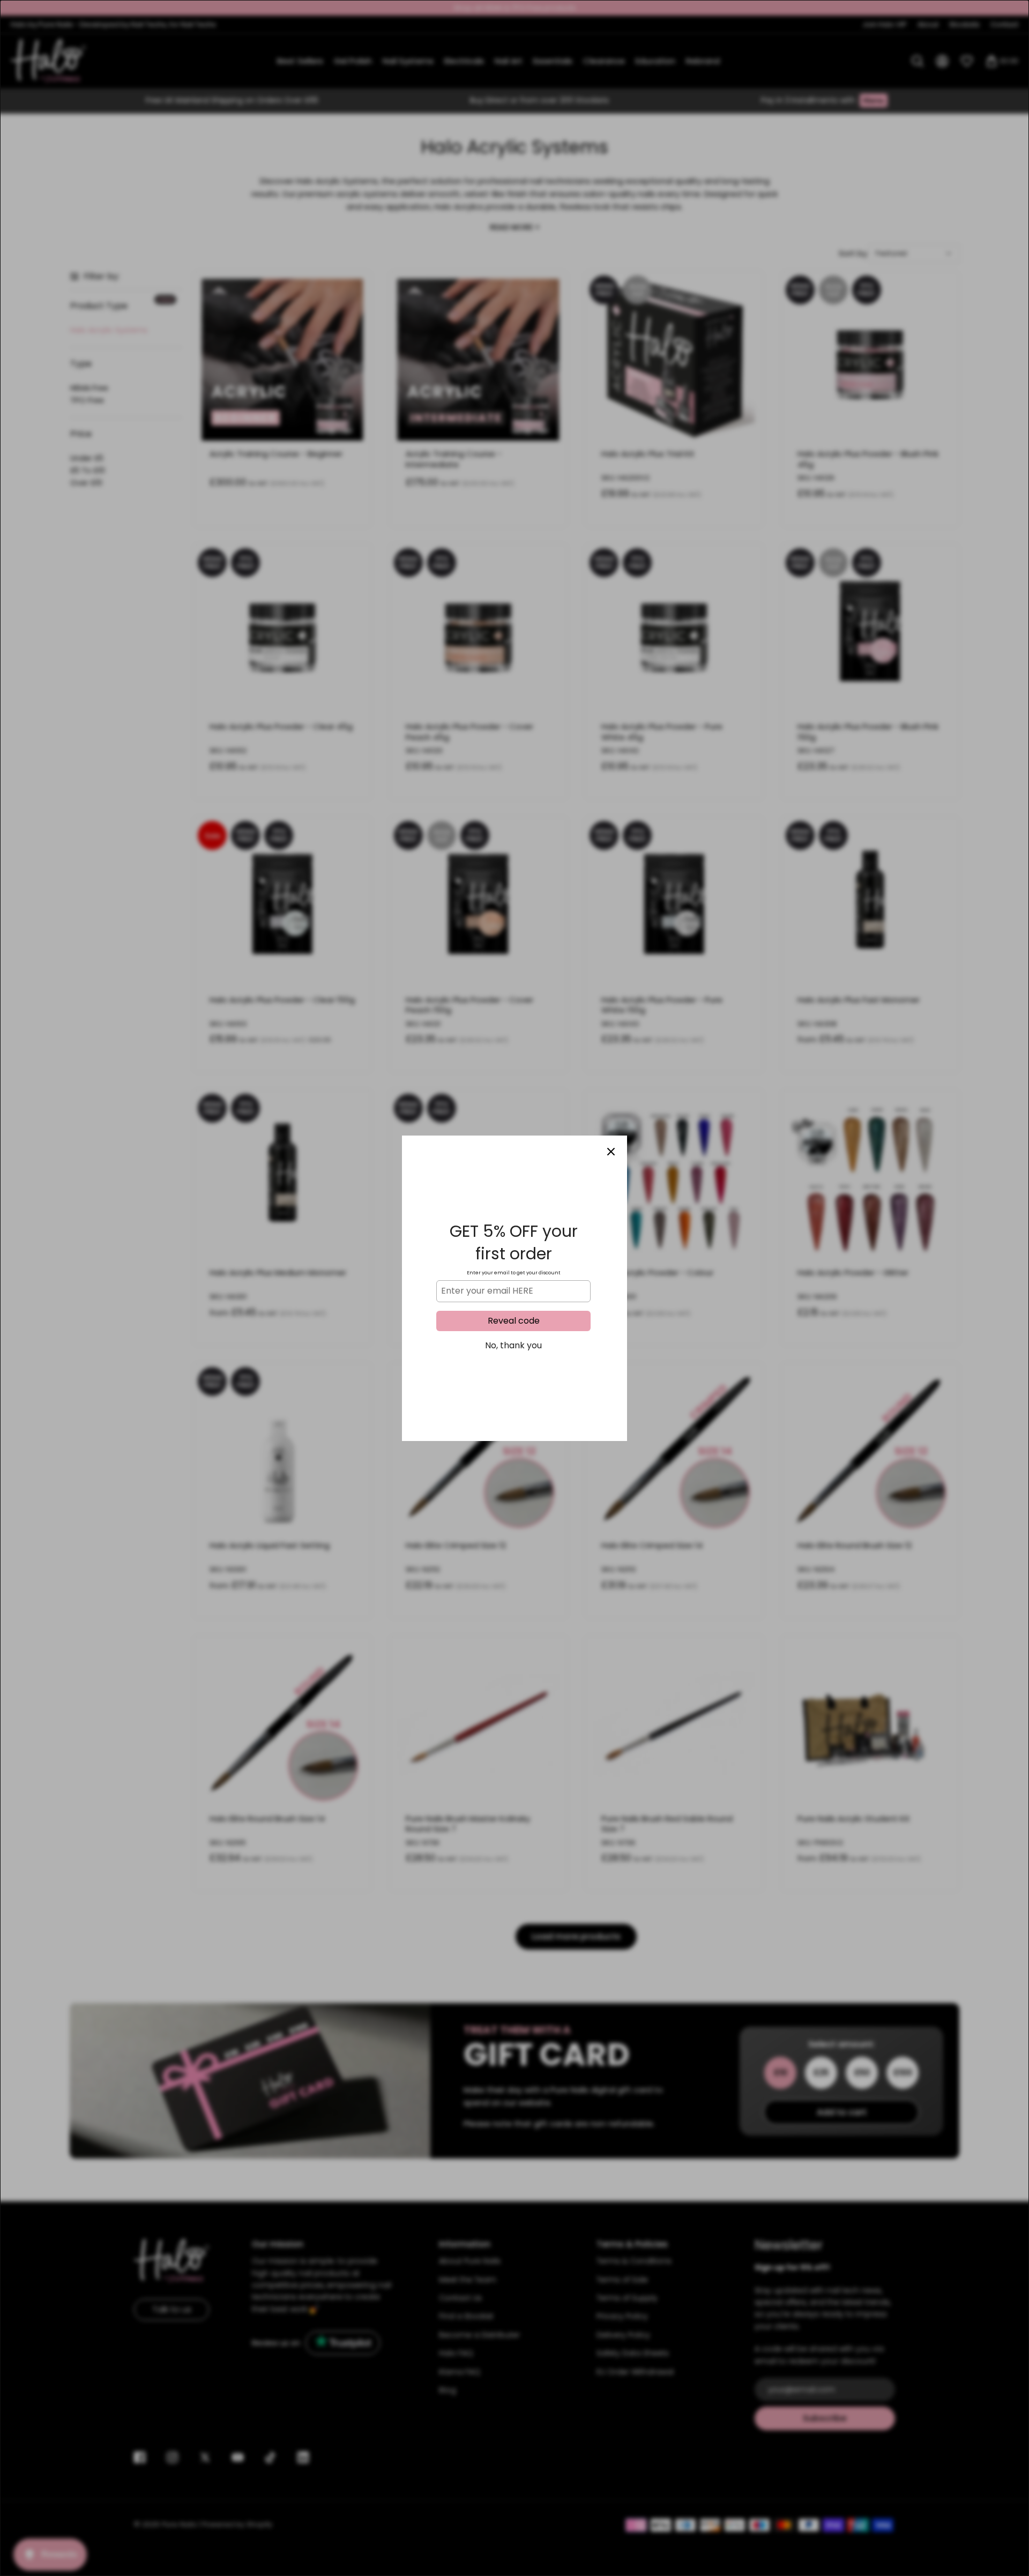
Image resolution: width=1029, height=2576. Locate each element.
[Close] (611, 1152)
